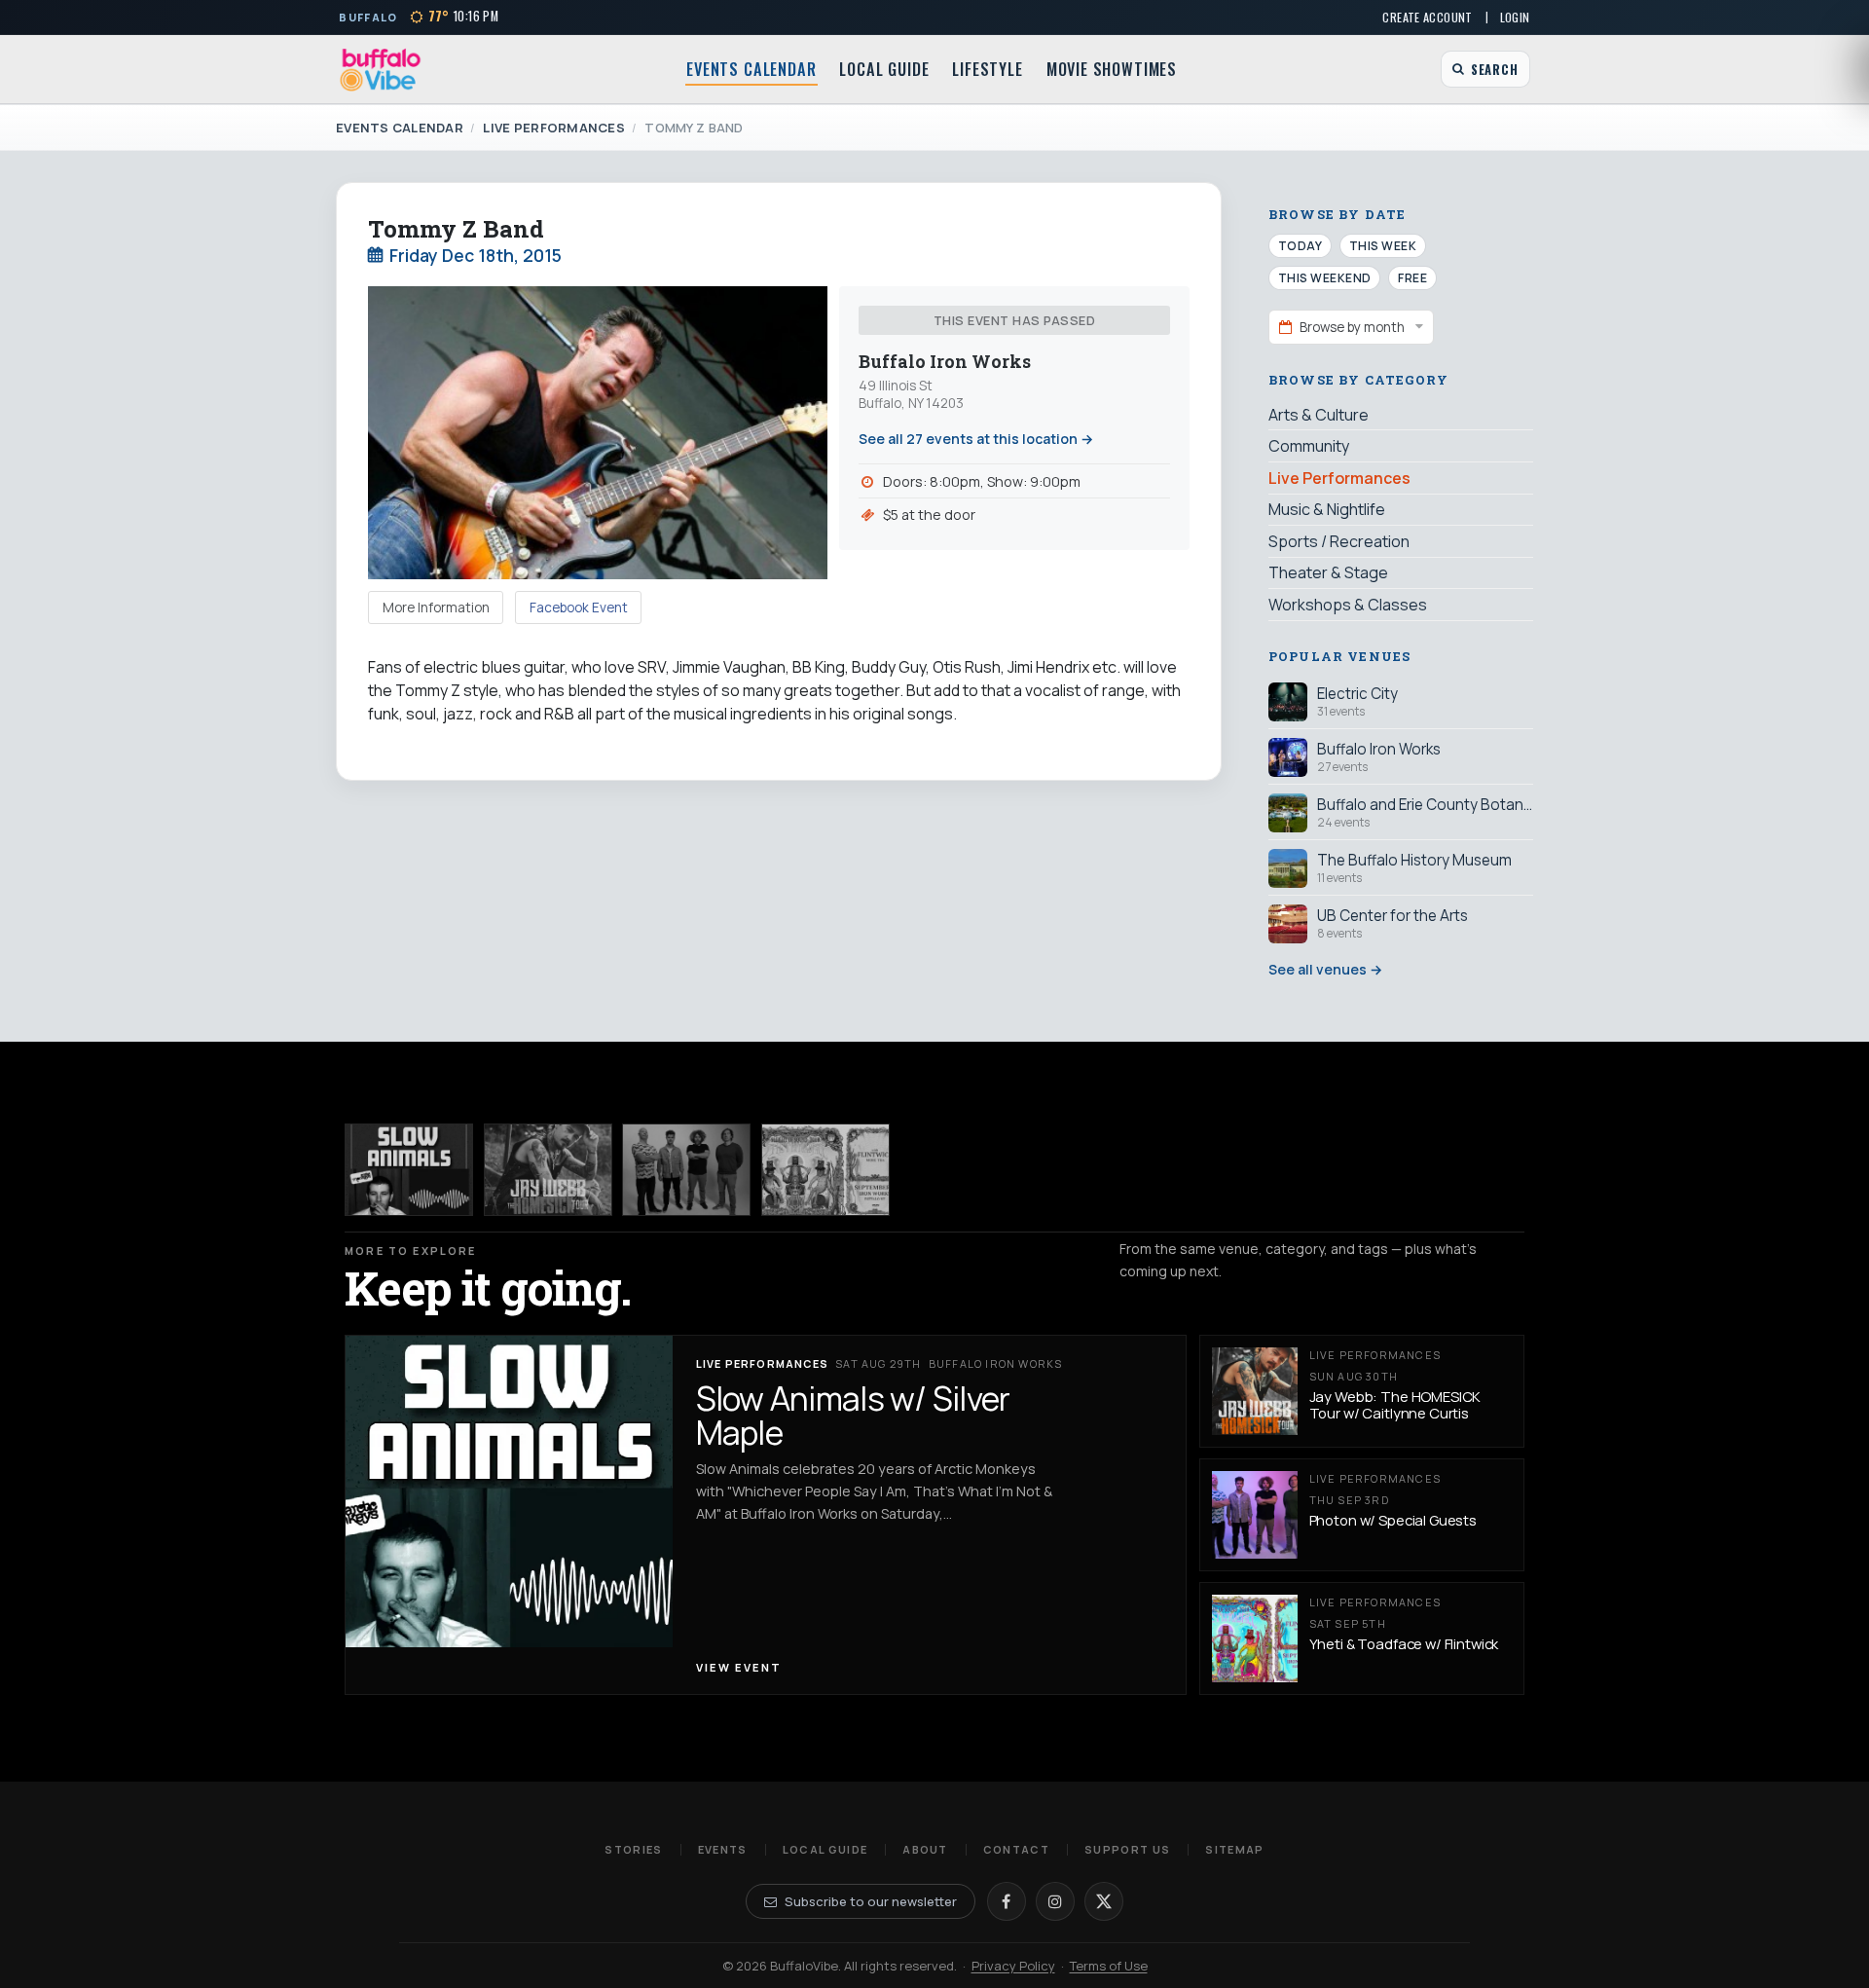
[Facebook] (1007, 1901)
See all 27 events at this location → (976, 439)
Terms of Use (1109, 1966)
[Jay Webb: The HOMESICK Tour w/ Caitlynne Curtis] (548, 1170)
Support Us (1127, 1849)
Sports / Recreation (1339, 541)
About (925, 1849)
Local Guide (884, 69)
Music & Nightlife (1327, 509)
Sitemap (1234, 1849)
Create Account (1427, 17)
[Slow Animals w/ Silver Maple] (409, 1170)
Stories (633, 1849)
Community (1309, 446)
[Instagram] (1055, 1901)
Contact (1016, 1849)
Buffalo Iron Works (945, 362)
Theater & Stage (1328, 572)
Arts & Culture (1319, 415)
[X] (1104, 1901)
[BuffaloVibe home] (381, 70)
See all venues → (1325, 969)
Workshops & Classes (1348, 605)
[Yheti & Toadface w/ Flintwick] (825, 1170)
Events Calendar (751, 69)
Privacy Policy (1013, 1966)
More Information (436, 607)
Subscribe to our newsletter (871, 1901)
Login (1515, 17)
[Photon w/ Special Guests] (686, 1170)
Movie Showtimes (1112, 69)
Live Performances (553, 128)
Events (723, 1849)
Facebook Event (579, 607)
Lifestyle (987, 69)
